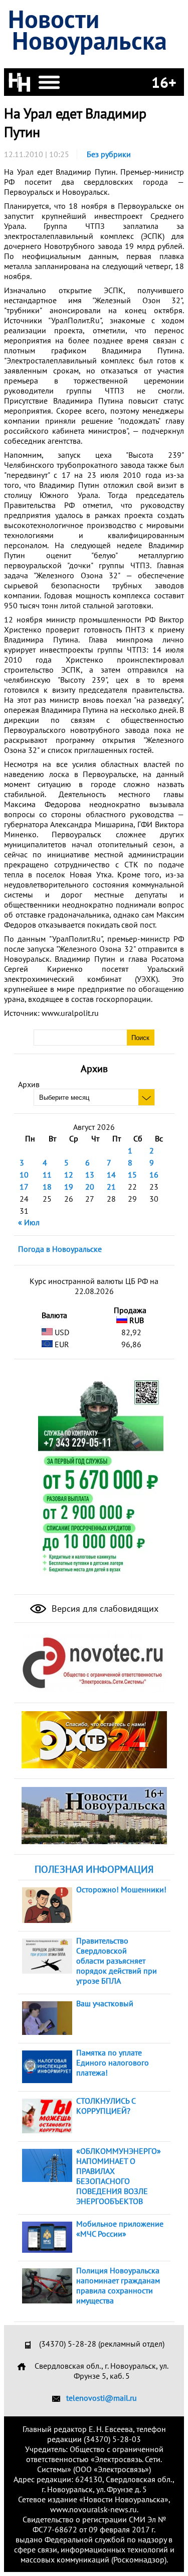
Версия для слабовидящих (104, 1608)
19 (69, 1187)
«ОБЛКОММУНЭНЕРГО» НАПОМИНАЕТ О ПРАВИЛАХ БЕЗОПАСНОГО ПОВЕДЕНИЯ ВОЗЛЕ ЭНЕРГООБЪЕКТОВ (119, 2176)
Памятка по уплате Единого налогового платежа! (113, 2063)
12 (69, 1175)
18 (47, 1187)
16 (154, 1175)
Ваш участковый (105, 2003)
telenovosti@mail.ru (102, 2398)
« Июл (29, 1222)
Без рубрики (109, 154)
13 (90, 1175)
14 (111, 1175)
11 (47, 1175)
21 (111, 1187)
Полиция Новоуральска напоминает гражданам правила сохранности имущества (118, 2285)
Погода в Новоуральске (60, 1249)
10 (24, 1175)
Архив (29, 1084)
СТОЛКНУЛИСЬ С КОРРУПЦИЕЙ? (106, 2106)
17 (24, 1187)
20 (90, 1187)
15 (132, 1175)
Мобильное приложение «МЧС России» (120, 2229)
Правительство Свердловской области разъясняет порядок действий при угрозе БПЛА (117, 1961)
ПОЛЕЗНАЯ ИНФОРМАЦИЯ (94, 1869)
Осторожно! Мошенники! (121, 1889)
